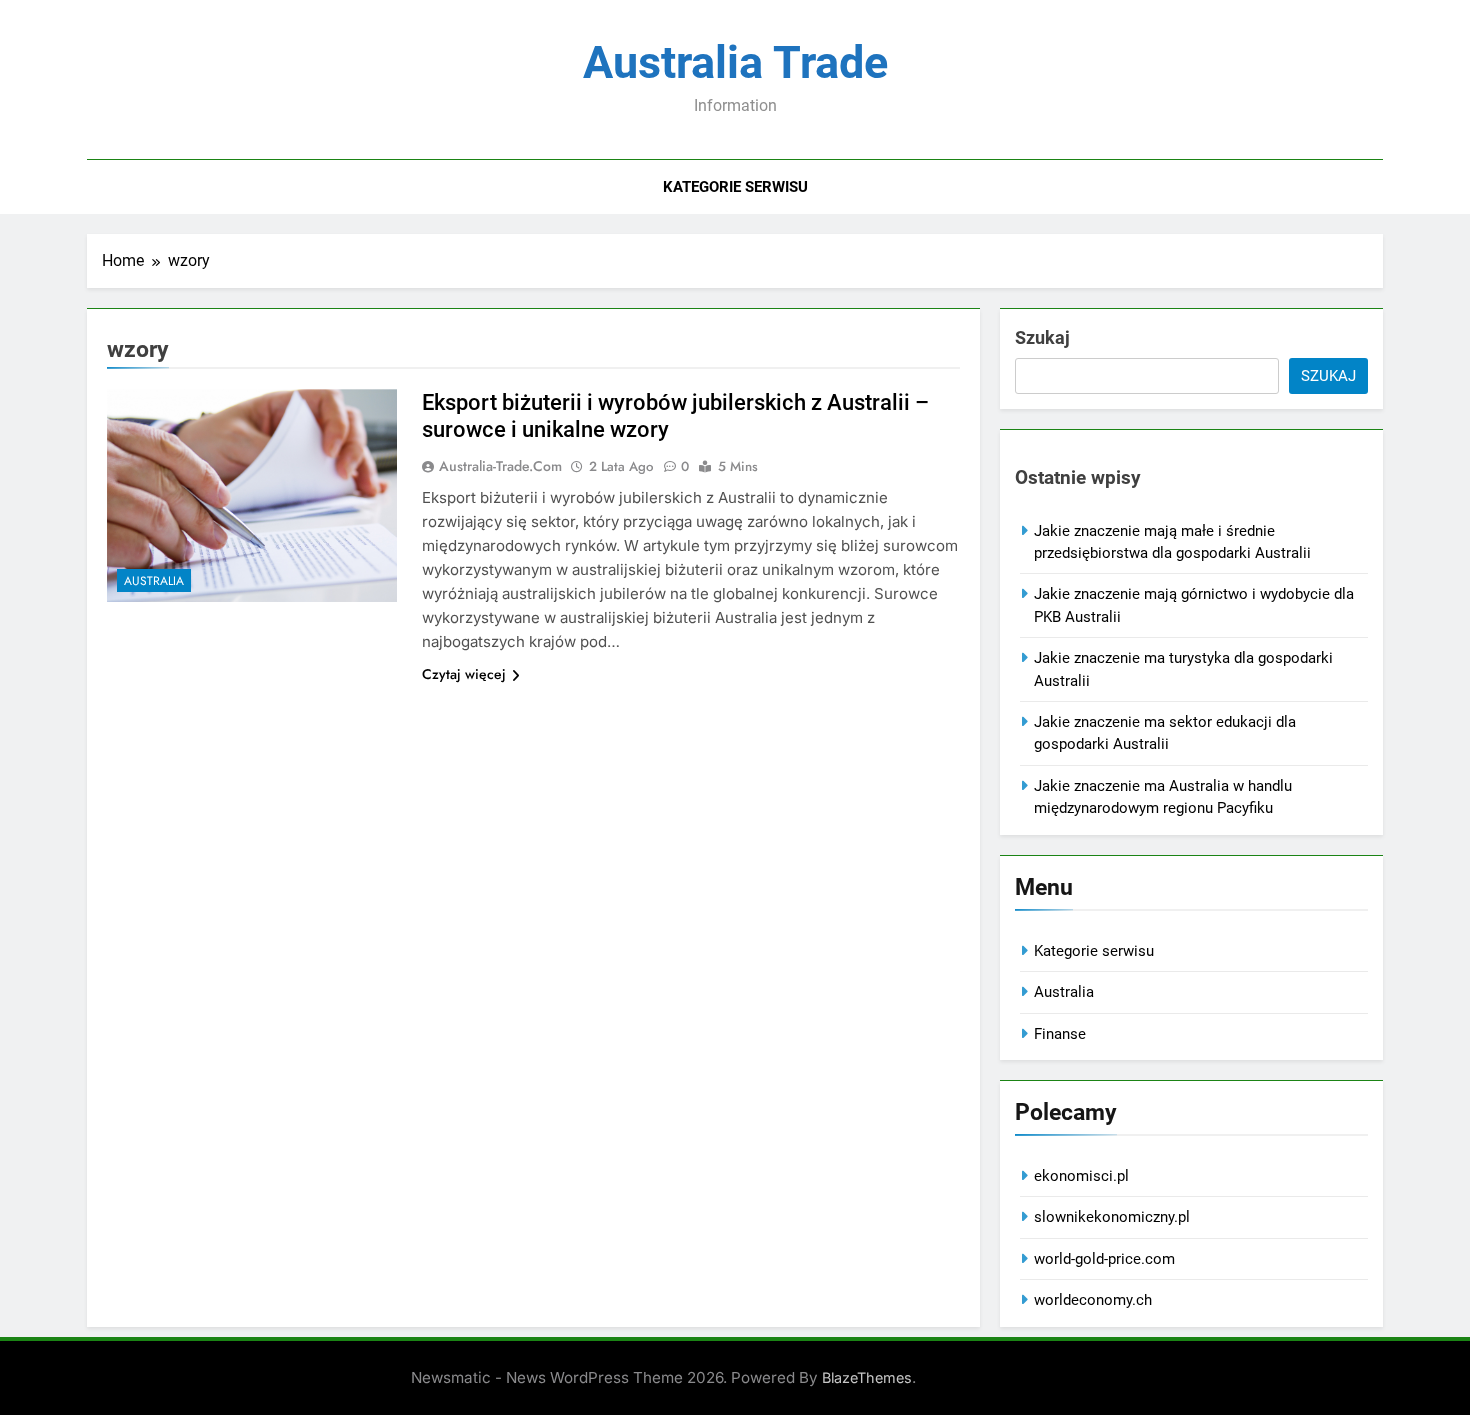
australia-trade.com (500, 466)
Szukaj (1042, 337)
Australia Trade (735, 62)
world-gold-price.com (1104, 1259)
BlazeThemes (867, 1377)
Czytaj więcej (464, 674)
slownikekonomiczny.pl (1112, 1217)
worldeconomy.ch (1093, 1300)
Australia (154, 581)
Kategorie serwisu (735, 187)
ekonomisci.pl (1081, 1176)
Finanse (1060, 1034)
